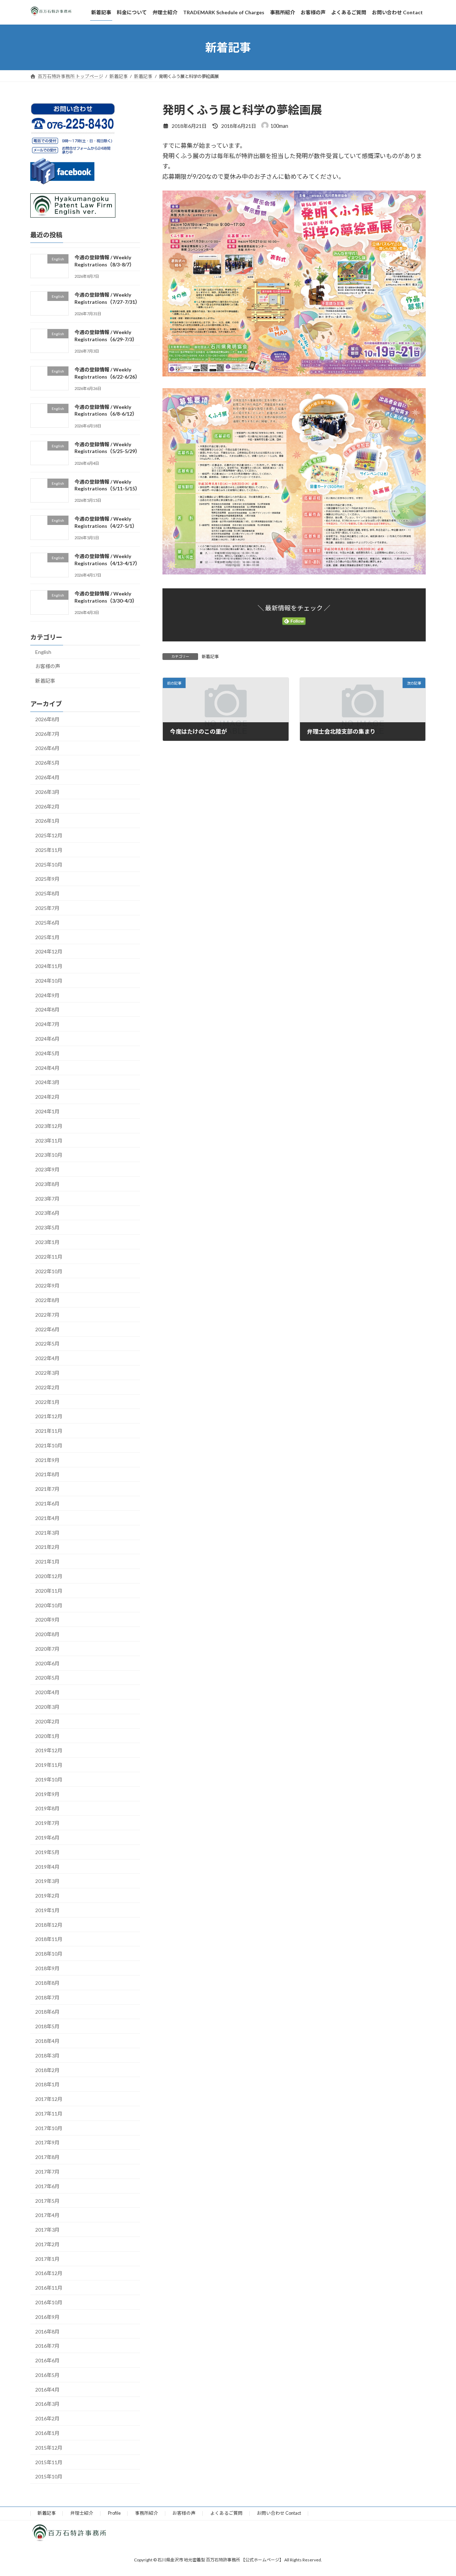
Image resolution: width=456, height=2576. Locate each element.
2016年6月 (47, 2360)
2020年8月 (47, 1634)
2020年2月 (47, 1721)
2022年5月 (47, 1344)
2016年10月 (49, 2302)
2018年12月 (49, 1925)
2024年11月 (49, 966)
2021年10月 (49, 1445)
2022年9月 (47, 1286)
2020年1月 (47, 1736)
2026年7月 (47, 734)
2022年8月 (47, 1300)
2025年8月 (47, 893)
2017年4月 (47, 2215)
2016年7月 (47, 2346)
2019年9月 (47, 1794)
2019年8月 (47, 1809)
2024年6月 (47, 1039)
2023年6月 (47, 1213)
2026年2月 (47, 806)
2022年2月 (47, 1387)
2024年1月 (47, 1111)
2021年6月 (47, 1503)
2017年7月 (47, 2172)
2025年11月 (49, 850)
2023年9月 (47, 1169)
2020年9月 (47, 1620)
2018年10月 (49, 1954)
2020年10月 (49, 1605)
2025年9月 (47, 879)
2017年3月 (47, 2230)
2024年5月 (47, 1053)
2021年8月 (47, 1475)
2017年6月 (47, 2186)
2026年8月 (47, 719)
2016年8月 (47, 2332)
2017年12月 (49, 2099)
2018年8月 (47, 1983)
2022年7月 (47, 1315)
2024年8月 (47, 1010)
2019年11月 (49, 1765)
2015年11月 (49, 2462)
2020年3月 (47, 1707)
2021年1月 (47, 1562)
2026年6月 (47, 748)
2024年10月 (49, 981)
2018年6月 (47, 2012)
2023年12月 (49, 1126)
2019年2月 (47, 1896)
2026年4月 (47, 777)
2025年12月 (49, 835)
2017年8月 (47, 2157)
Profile (114, 2513)
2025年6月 (47, 923)
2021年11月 (49, 1431)
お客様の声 (48, 666)
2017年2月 (47, 2244)
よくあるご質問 (226, 2513)
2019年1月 (47, 1910)
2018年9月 (47, 1968)
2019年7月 (47, 1823)
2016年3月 (47, 2404)
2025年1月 (47, 937)
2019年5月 (47, 1852)
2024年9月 (47, 995)
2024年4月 (47, 1068)
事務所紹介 (147, 2513)
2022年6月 (47, 1329)
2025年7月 (47, 908)
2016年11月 (49, 2288)
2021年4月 (47, 1518)
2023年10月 (49, 1155)
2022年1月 (47, 1402)
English (43, 652)
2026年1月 (47, 821)
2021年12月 (49, 1416)
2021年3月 (47, 1533)
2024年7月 (47, 1024)
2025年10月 (49, 865)
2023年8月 (47, 1184)
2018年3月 (47, 2055)
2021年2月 (47, 1547)
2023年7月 (47, 1199)
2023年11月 (49, 1141)
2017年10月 (49, 2128)
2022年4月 (47, 1358)
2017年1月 (47, 2259)
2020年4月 (47, 1692)
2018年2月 (47, 2070)
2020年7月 (47, 1649)
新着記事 (210, 657)
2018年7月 (47, 1997)
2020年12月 (49, 1576)
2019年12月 (49, 1750)
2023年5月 (47, 1227)
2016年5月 (47, 2375)
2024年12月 (49, 951)
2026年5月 (47, 763)
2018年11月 (49, 1939)
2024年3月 (47, 1082)
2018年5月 (47, 2026)
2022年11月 (49, 1257)
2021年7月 (47, 1489)
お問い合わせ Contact (279, 2513)
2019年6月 (47, 1838)
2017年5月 (47, 2201)
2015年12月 (49, 2448)
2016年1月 (47, 2433)
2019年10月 (49, 1779)
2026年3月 (47, 792)
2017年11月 (49, 2114)
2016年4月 (47, 2390)
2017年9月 (47, 2142)
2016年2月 (47, 2418)
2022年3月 (47, 1373)
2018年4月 (47, 2041)
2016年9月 (47, 2317)
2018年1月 (47, 2084)
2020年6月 (47, 1663)
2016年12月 (49, 2273)
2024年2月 (47, 1097)
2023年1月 (47, 1242)
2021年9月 (47, 1460)
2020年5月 (47, 1678)
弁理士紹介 (82, 2513)
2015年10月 (49, 2476)
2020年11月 (49, 1591)
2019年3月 (47, 1881)
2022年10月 (49, 1271)
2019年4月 (47, 1867)
